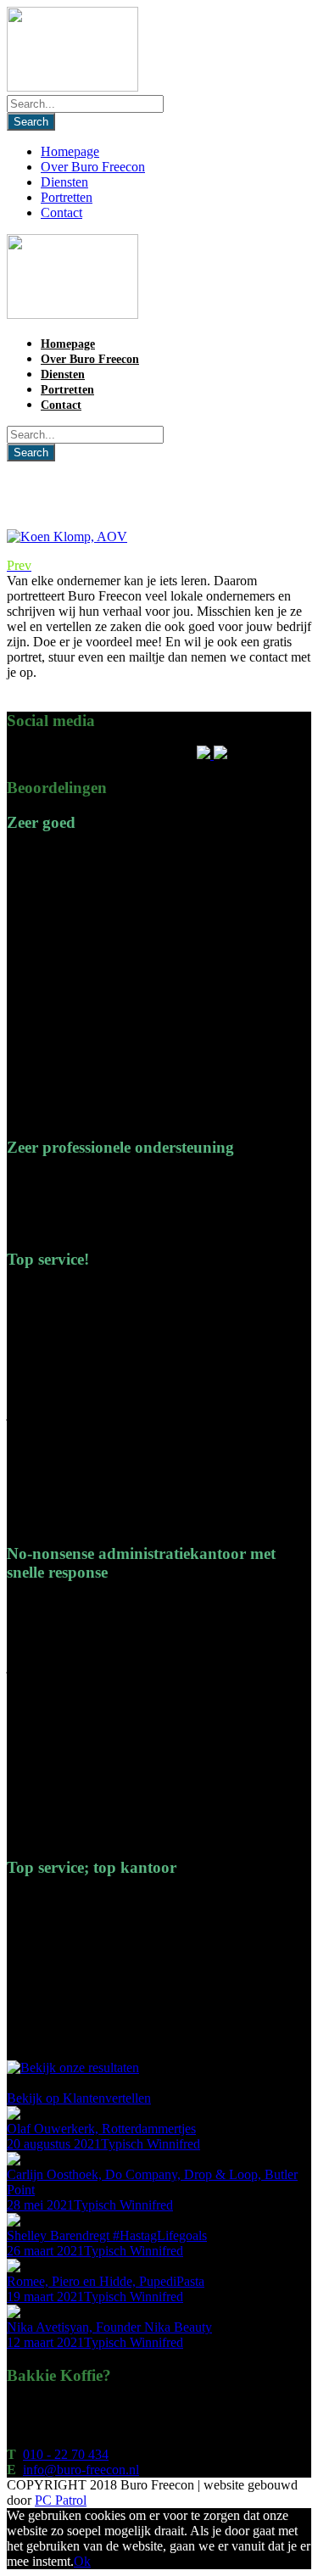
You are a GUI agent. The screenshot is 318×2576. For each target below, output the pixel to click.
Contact (61, 212)
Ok (82, 2561)
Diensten (64, 182)
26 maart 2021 (45, 2251)
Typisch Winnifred (151, 2144)
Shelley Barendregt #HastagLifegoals (107, 2235)
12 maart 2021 (45, 2342)
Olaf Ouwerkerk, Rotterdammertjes (101, 2129)
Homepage (70, 151)
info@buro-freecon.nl (81, 2470)
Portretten (67, 197)
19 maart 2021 (45, 2297)
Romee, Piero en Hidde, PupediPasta (106, 2281)
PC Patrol (61, 2500)
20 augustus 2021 (54, 2144)
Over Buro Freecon (93, 167)
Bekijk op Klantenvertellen (79, 2098)
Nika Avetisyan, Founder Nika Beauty (109, 2327)
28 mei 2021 (40, 2205)
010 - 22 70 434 (66, 2454)
